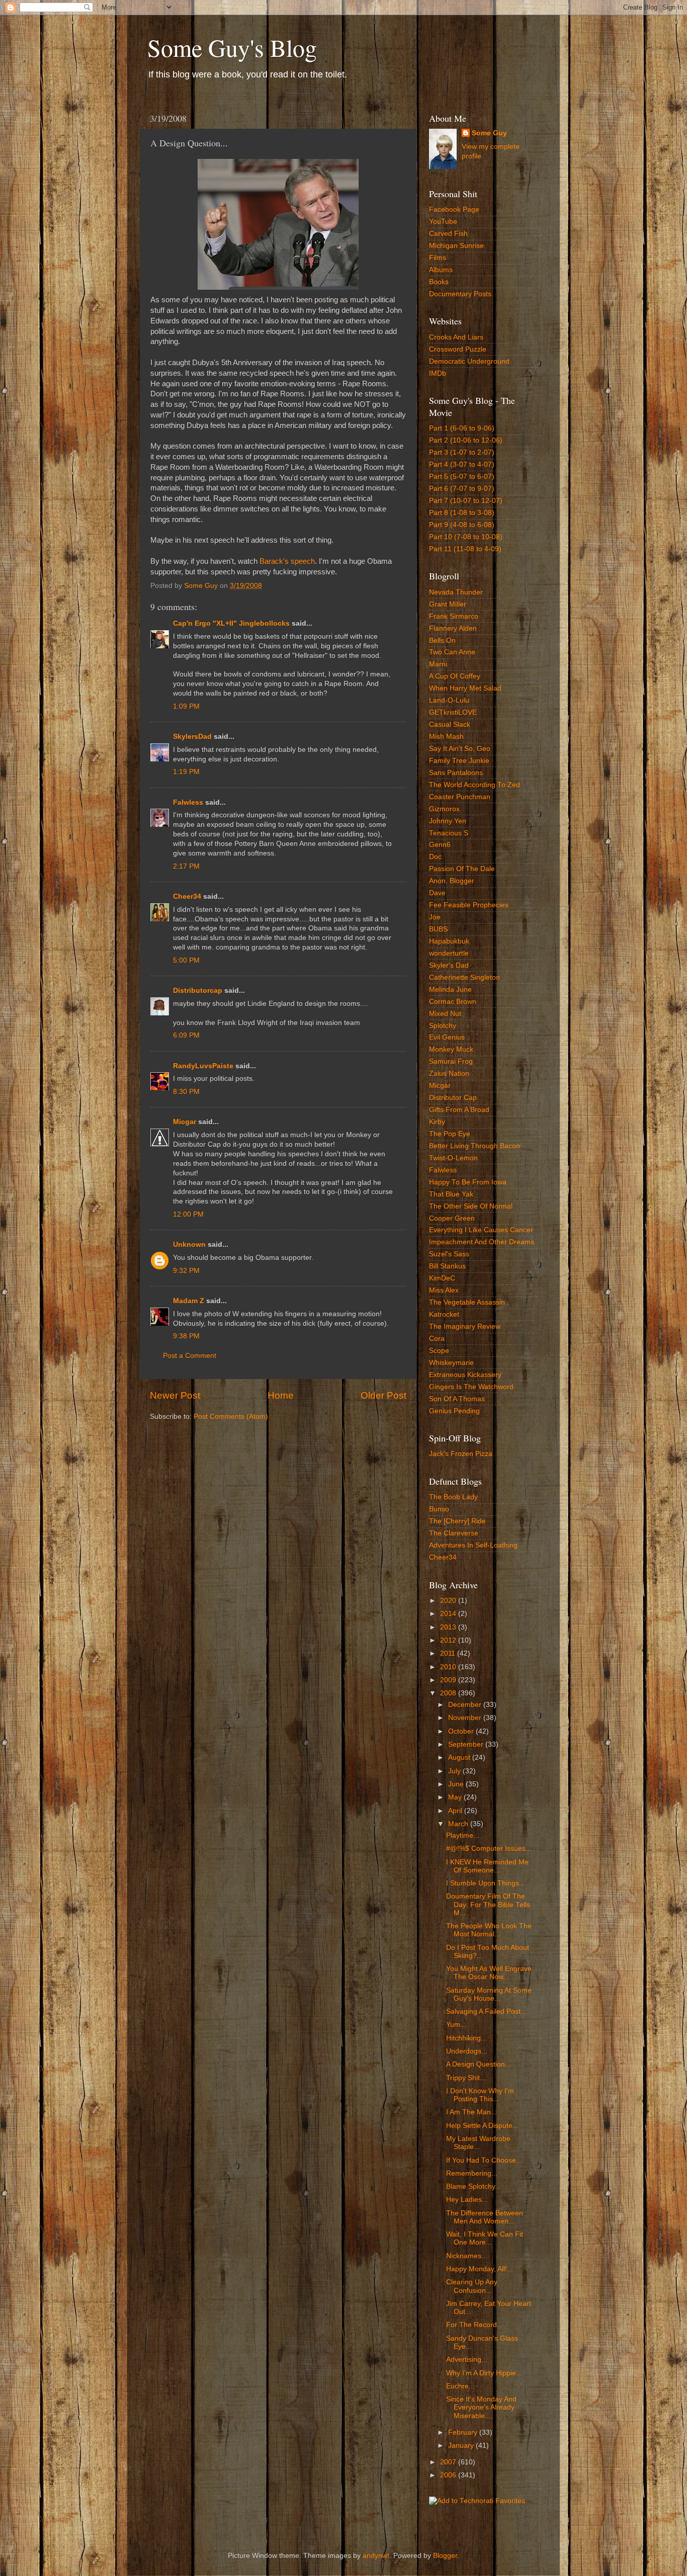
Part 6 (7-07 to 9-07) (462, 489)
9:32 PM (186, 1271)
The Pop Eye (450, 1134)
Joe (435, 917)
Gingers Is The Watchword (471, 1387)
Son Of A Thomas (457, 1399)
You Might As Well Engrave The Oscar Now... (489, 1973)
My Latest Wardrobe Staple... (478, 2143)
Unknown (189, 1244)
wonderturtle (449, 953)
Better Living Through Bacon (475, 1146)
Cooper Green (452, 1218)
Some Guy (489, 133)
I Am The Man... (471, 2112)
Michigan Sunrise (456, 246)
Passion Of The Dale (462, 869)
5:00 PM (186, 960)
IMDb (438, 373)
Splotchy (443, 1026)
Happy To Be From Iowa (468, 1182)
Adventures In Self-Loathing (473, 1545)
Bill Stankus (447, 1266)
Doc (435, 857)
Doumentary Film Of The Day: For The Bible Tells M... (488, 1904)
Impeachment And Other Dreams (482, 1242)
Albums (441, 270)
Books (439, 282)
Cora (437, 1339)
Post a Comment (190, 1356)
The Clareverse (454, 1533)
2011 (449, 1653)
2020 (449, 1601)
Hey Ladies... (467, 2200)
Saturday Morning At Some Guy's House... (489, 1994)
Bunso (439, 1509)
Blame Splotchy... (474, 2186)
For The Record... (475, 2325)
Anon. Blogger (452, 881)
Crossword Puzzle (458, 349)
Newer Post (175, 1395)
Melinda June (450, 990)
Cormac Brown (453, 1002)
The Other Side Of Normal (471, 1206)
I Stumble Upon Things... (486, 1883)
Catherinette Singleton (464, 977)
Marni (438, 664)
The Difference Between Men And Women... (485, 2217)
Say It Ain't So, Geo (460, 749)
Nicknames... (467, 2256)
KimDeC (442, 1278)
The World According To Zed (475, 785)
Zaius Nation (449, 1074)
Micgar (185, 1122)
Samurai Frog (451, 1061)
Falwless (188, 802)
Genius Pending (454, 1411)
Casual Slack (450, 724)
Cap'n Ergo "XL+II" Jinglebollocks (231, 623)
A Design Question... (479, 2064)
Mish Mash (446, 737)
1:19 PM (186, 772)
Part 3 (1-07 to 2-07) (462, 452)
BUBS (438, 929)
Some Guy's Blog (232, 47)
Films (438, 258)
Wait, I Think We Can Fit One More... (485, 2238)
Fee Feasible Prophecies (469, 905)
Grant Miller (448, 604)
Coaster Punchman (460, 797)
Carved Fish (448, 234)
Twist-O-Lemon (453, 1158)
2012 (449, 1640)
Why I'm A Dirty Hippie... (484, 2373)
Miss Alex (444, 1290)
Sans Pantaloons (456, 773)
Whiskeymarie (451, 1363)
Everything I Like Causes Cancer (481, 1230)
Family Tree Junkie (459, 761)
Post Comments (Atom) (231, 1416)
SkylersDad (192, 737)
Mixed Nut (445, 1014)
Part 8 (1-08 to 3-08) (462, 513)
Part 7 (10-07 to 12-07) (466, 501)
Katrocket (444, 1314)
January (462, 2445)
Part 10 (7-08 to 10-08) (466, 537)
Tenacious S (449, 833)
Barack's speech (287, 561)
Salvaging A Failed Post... (486, 2011)
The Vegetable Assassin (467, 1302)
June (457, 1784)
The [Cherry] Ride (457, 1521)
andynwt (376, 2556)
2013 (449, 1627)
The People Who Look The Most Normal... (489, 1930)
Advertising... (467, 2359)
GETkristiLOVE (453, 712)
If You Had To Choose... (484, 2160)
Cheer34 (187, 896)
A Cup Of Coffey (455, 676)
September (467, 1744)
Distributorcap (198, 991)
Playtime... (463, 1835)
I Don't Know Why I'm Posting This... (480, 2095)
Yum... (456, 2025)
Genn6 (440, 845)
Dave (437, 893)
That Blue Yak (451, 1194)
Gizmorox (444, 809)
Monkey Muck (451, 1049)
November (466, 1718)
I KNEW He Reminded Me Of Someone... (487, 1866)
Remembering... (472, 2173)
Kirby (437, 1122)
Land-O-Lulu (449, 700)
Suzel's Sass (449, 1254)
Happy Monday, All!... (480, 2269)
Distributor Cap (453, 1098)
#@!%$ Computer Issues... (489, 1849)
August (460, 1757)
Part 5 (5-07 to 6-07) (462, 477)
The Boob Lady (453, 1497)
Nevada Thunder (456, 592)
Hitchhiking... (466, 2038)
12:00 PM (188, 1214)
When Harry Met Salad (465, 688)
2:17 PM (186, 866)
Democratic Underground (469, 361)
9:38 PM (186, 1336)
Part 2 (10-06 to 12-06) (466, 440)
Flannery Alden (453, 628)
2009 (449, 1680)
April (456, 1811)
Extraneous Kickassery (465, 1375)
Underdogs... (467, 2051)
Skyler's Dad (449, 965)
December (466, 1705)
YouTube (443, 222)
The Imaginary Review (465, 1326)
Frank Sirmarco (454, 616)
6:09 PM (186, 1035)
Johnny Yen (448, 821)
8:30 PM (186, 1092)
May (456, 1797)
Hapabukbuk (449, 941)
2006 (449, 2475)
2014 (449, 1614)
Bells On (442, 640)
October (462, 1731)
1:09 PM (186, 706)
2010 (449, 1667)
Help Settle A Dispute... (482, 2126)
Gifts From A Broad (459, 1110)
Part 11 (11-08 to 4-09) (465, 549)
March (459, 1824)
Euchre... (460, 2386)
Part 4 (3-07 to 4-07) (462, 464)
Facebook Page (454, 209)
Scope (439, 1351)
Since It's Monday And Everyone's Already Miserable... (481, 2407)
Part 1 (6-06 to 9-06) (462, 428)
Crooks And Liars (456, 337)
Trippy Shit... (466, 2078)
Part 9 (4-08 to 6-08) (462, 525)
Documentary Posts (460, 294)
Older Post (383, 1395)
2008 (449, 1693)
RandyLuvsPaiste (203, 1066)
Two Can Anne (452, 652)
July (455, 1771)
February (464, 2432)
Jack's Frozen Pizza (461, 1454)
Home (281, 1395)
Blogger (445, 2556)
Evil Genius (447, 1037)
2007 (449, 2462)
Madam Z (189, 1301)
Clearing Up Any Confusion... (472, 2286)
